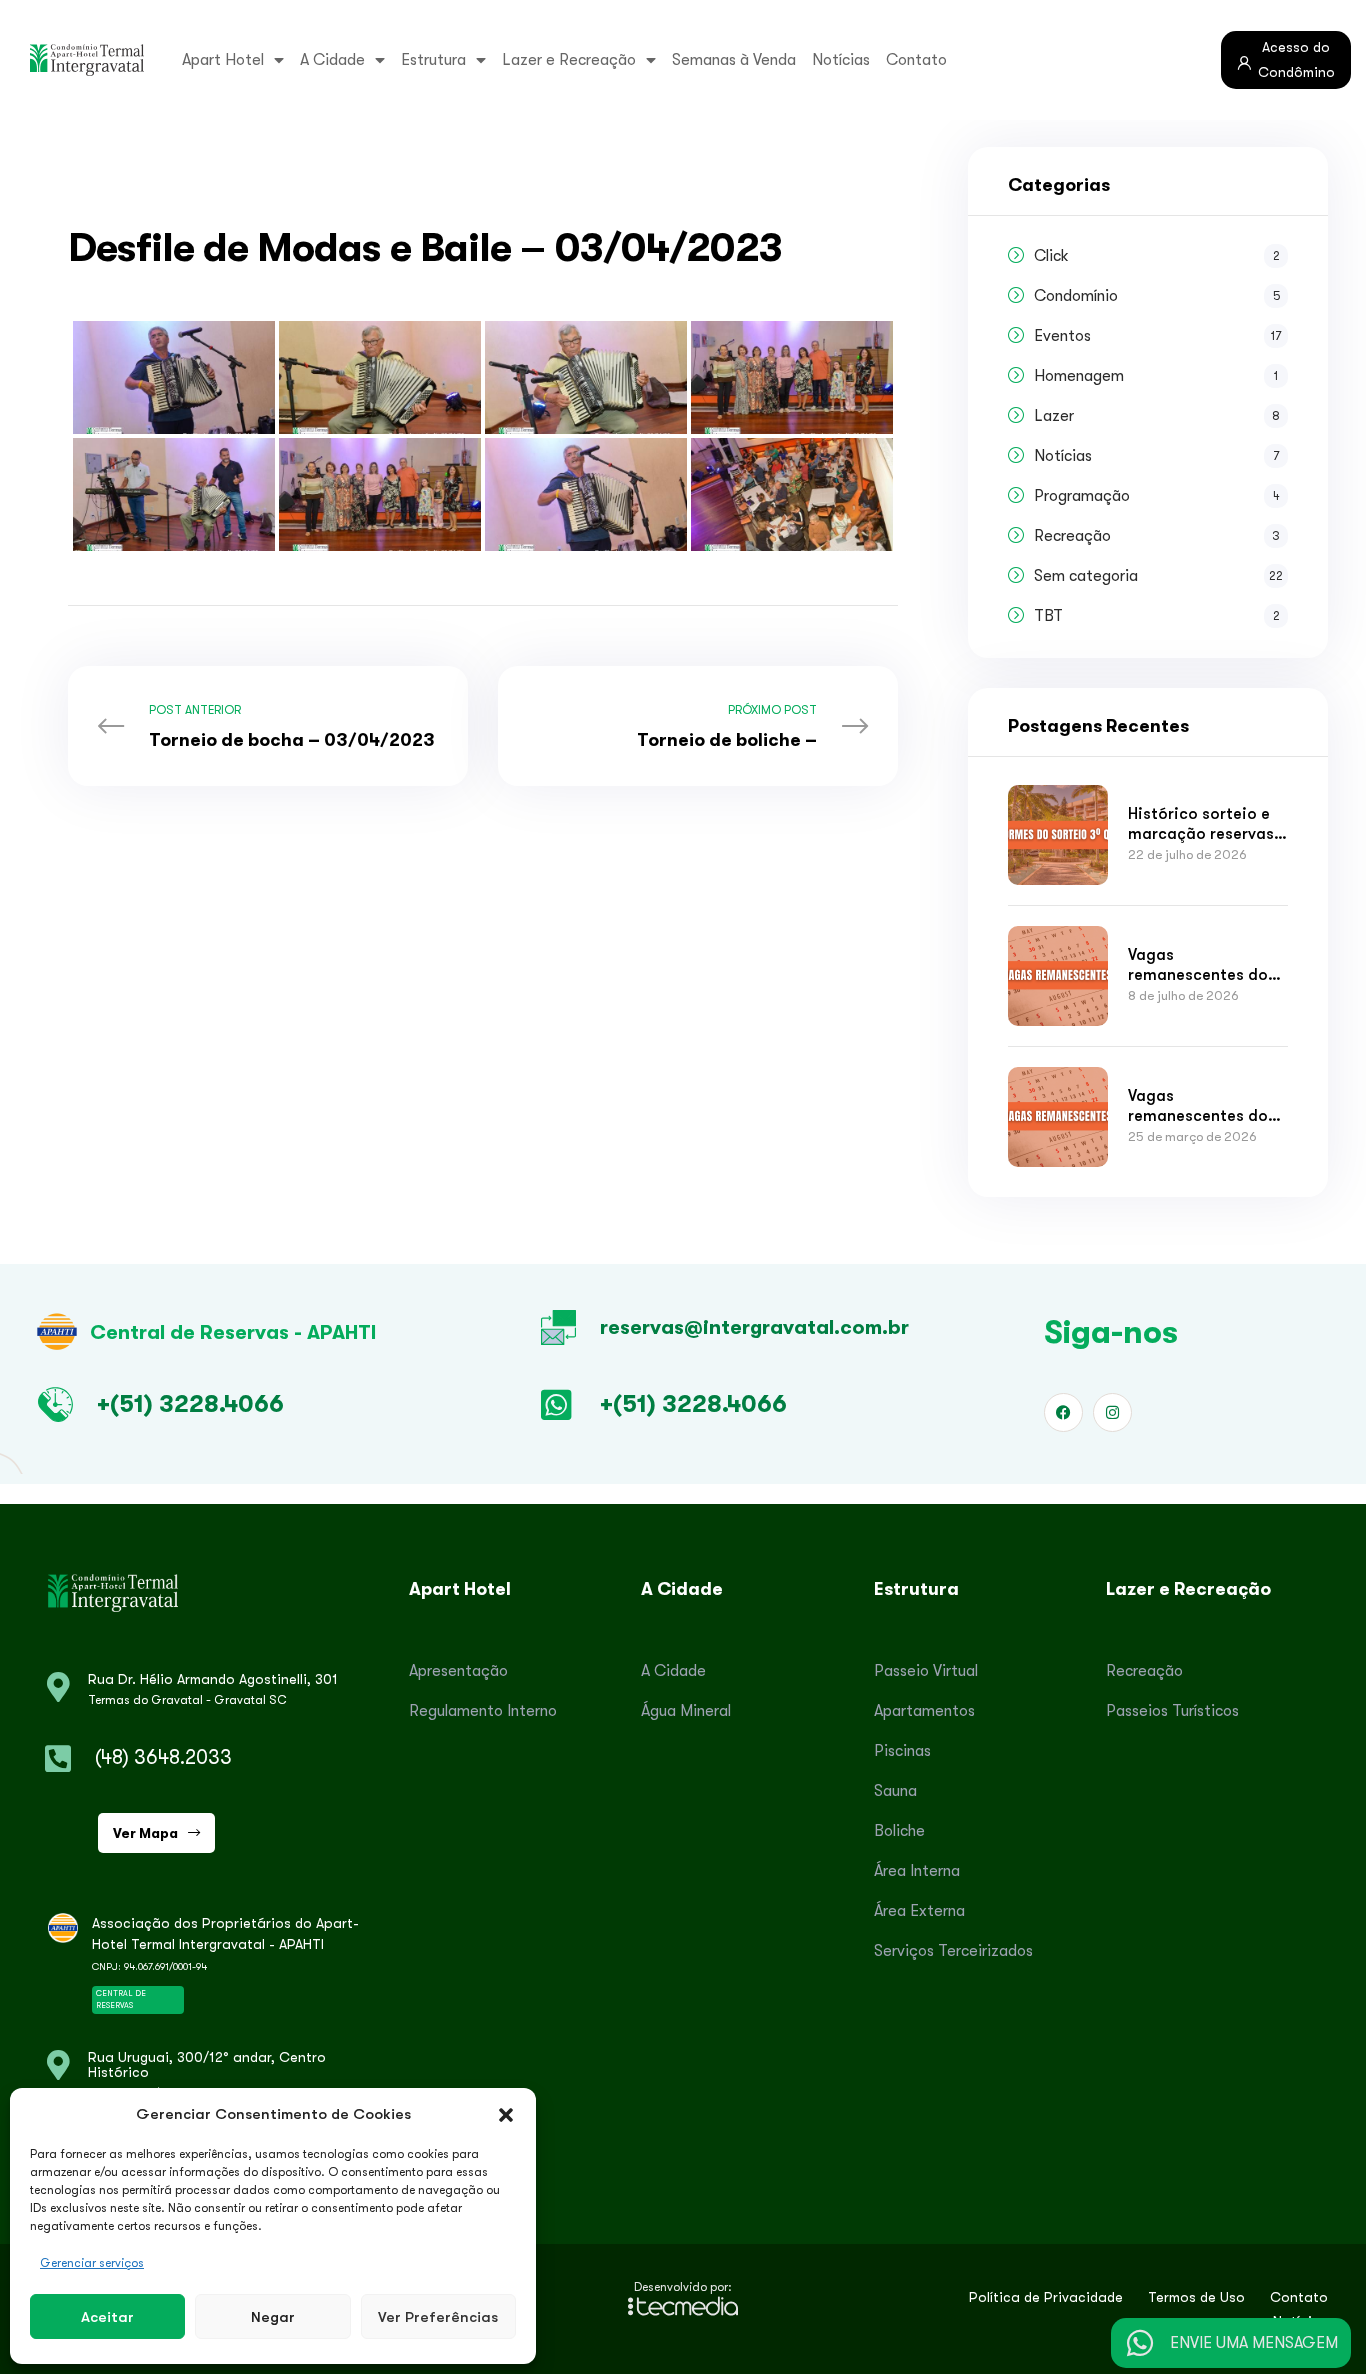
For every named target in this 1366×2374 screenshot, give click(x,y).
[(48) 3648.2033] (58, 1759)
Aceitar (107, 2316)
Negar (273, 2316)
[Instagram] (1112, 1412)
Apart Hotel (223, 60)
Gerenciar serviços (92, 2263)
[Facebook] (1063, 1412)
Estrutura (433, 60)
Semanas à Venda (734, 60)
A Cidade (332, 60)
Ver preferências (438, 2316)
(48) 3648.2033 (163, 1757)
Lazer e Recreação (569, 60)
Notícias (841, 60)
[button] (506, 2114)
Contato (916, 60)
